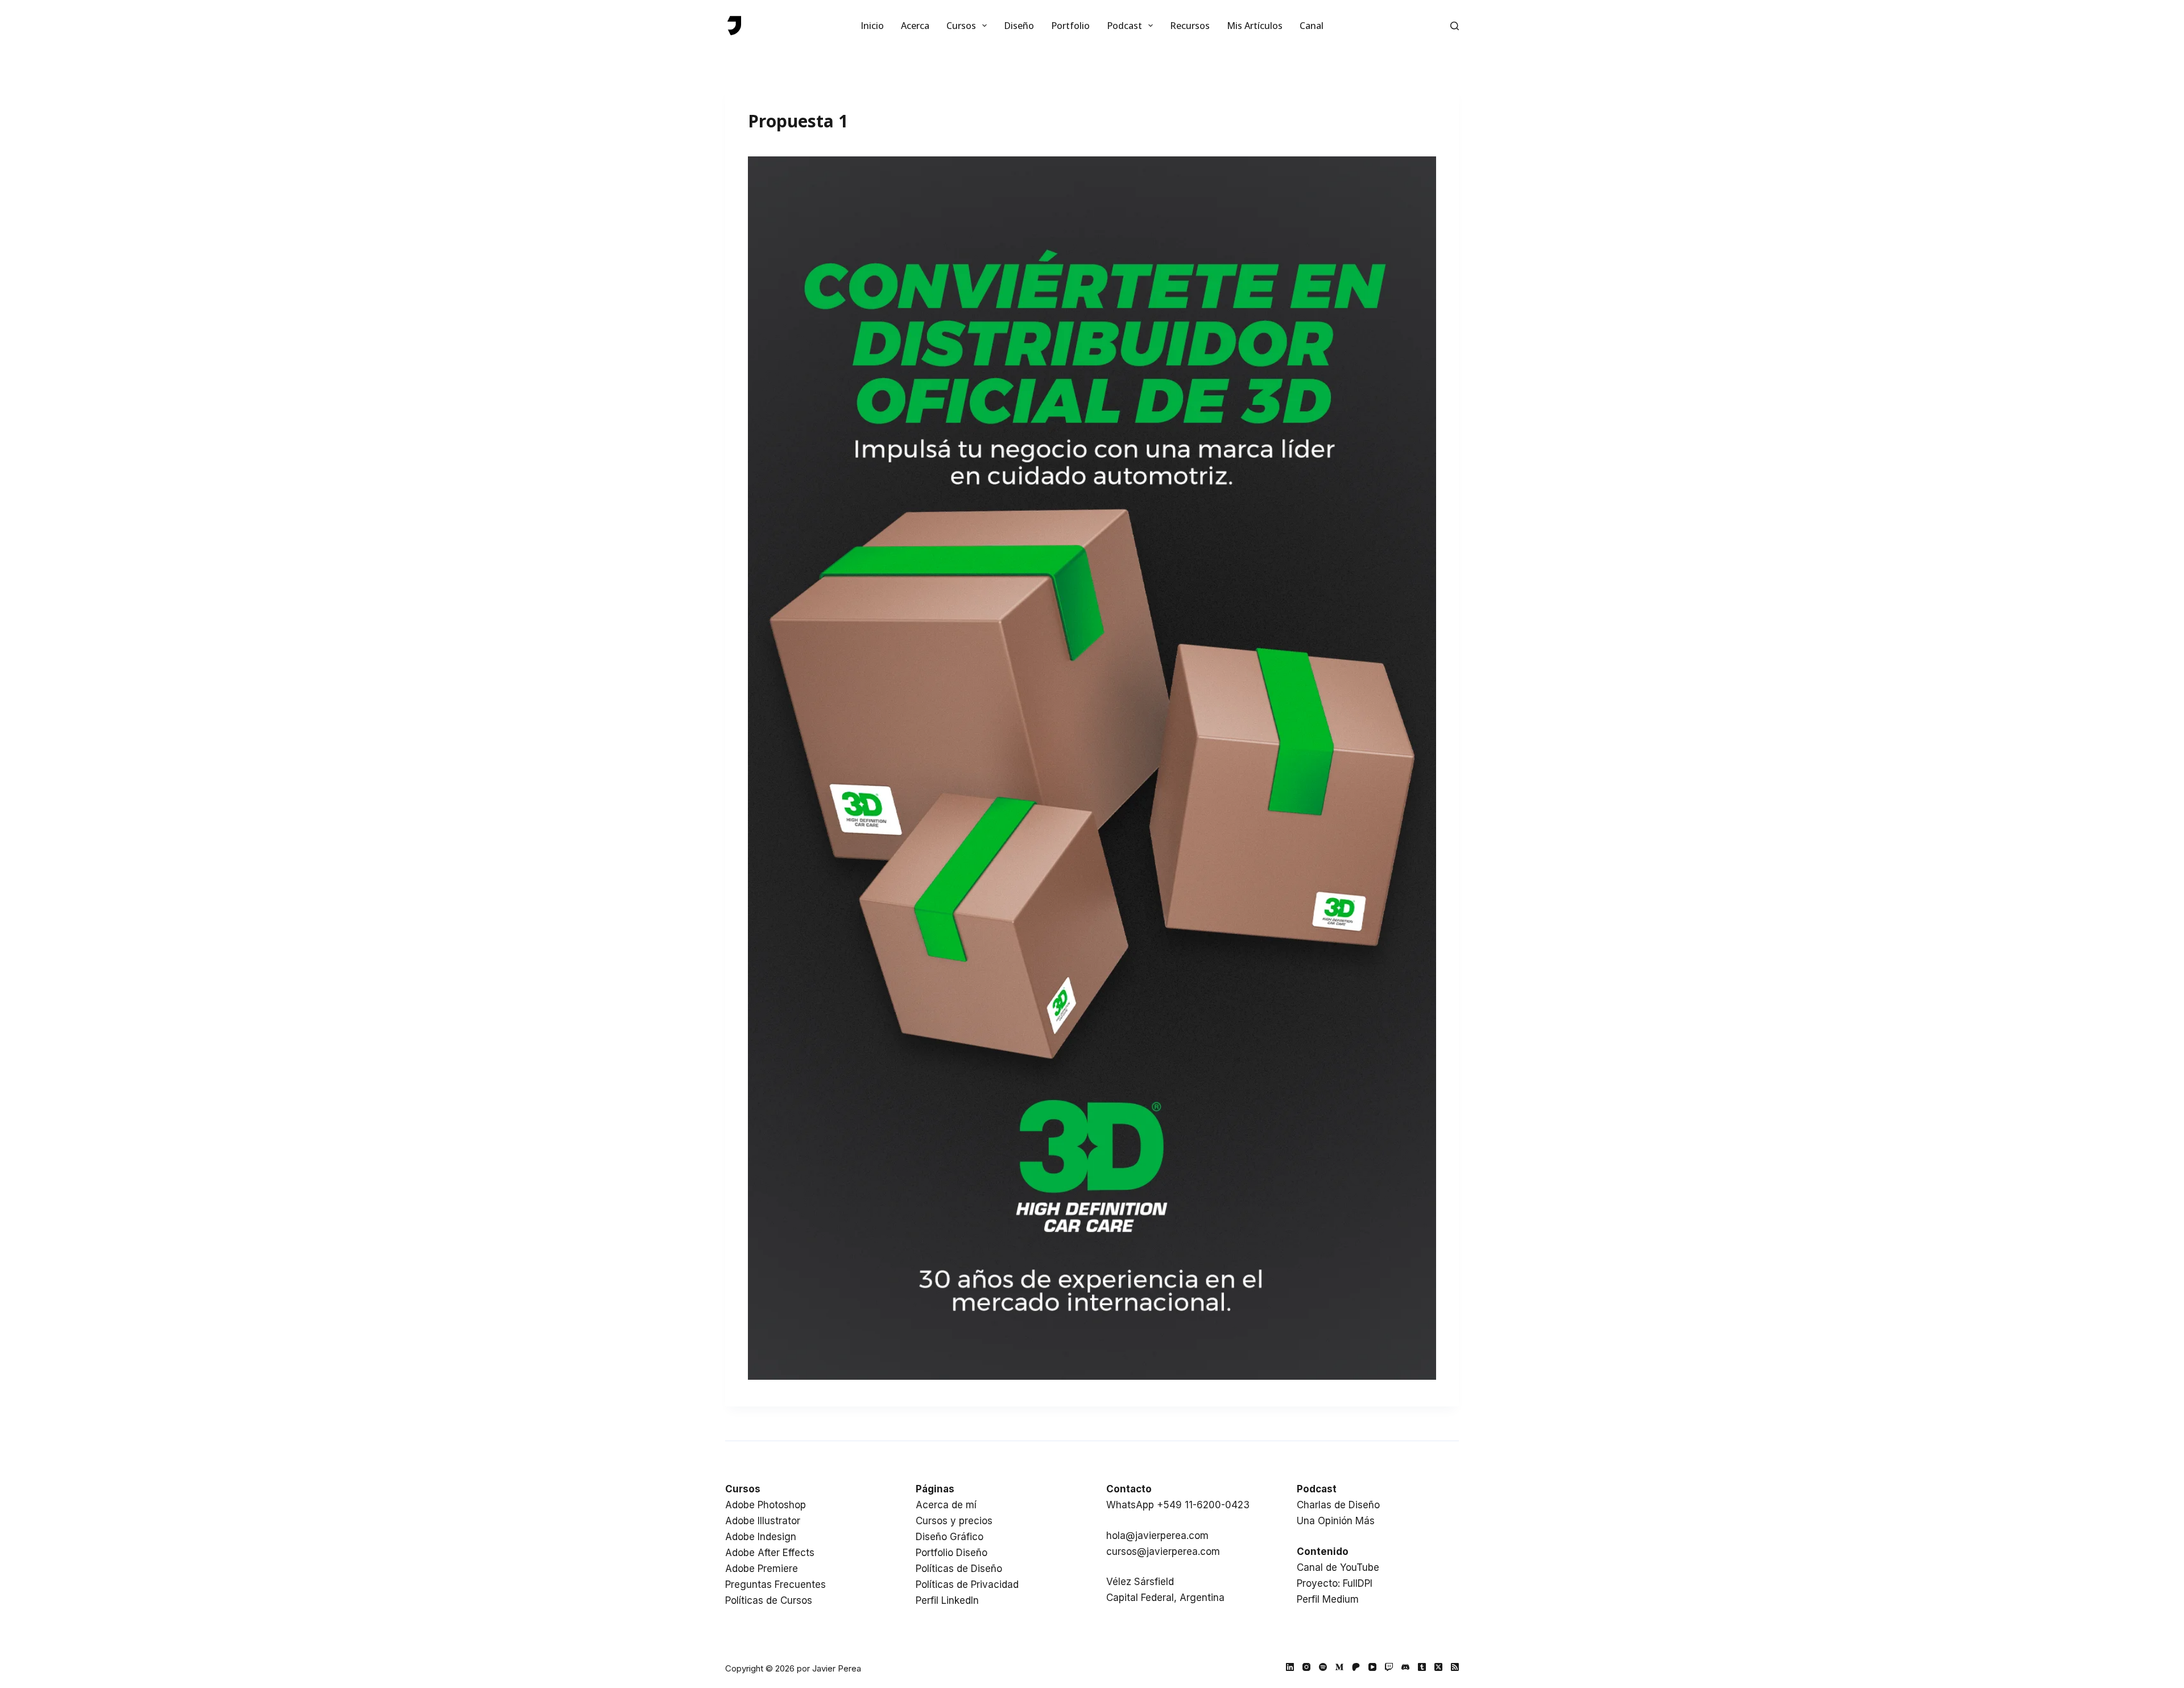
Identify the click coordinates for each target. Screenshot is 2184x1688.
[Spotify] (1323, 1667)
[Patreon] (1356, 1667)
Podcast (1124, 26)
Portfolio (1070, 26)
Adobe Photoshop (766, 1505)
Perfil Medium (1328, 1599)
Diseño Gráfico (950, 1537)
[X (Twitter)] (1438, 1667)
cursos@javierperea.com (1163, 1552)
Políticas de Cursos (769, 1600)
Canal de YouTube (1338, 1567)
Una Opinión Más (1336, 1521)
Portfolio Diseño (952, 1553)
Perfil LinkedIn (947, 1600)
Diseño (1019, 26)
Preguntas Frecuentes (775, 1584)
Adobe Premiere (762, 1569)
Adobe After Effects (770, 1553)
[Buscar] (1455, 26)
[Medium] (1339, 1667)
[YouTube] (1372, 1667)
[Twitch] (1389, 1667)
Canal (1312, 26)
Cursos (961, 26)
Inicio (872, 26)
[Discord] (1405, 1667)
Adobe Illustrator (763, 1521)
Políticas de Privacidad (967, 1584)
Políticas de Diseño (959, 1569)
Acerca (915, 26)
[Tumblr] (1422, 1667)
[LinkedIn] (1290, 1667)
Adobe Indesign (761, 1537)
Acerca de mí (946, 1505)
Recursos (1190, 26)
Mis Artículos (1255, 26)
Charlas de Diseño (1338, 1505)
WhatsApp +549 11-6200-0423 (1178, 1505)
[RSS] (1455, 1667)
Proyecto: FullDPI (1335, 1583)
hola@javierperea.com (1157, 1536)
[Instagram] (1306, 1667)
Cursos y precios (954, 1521)
